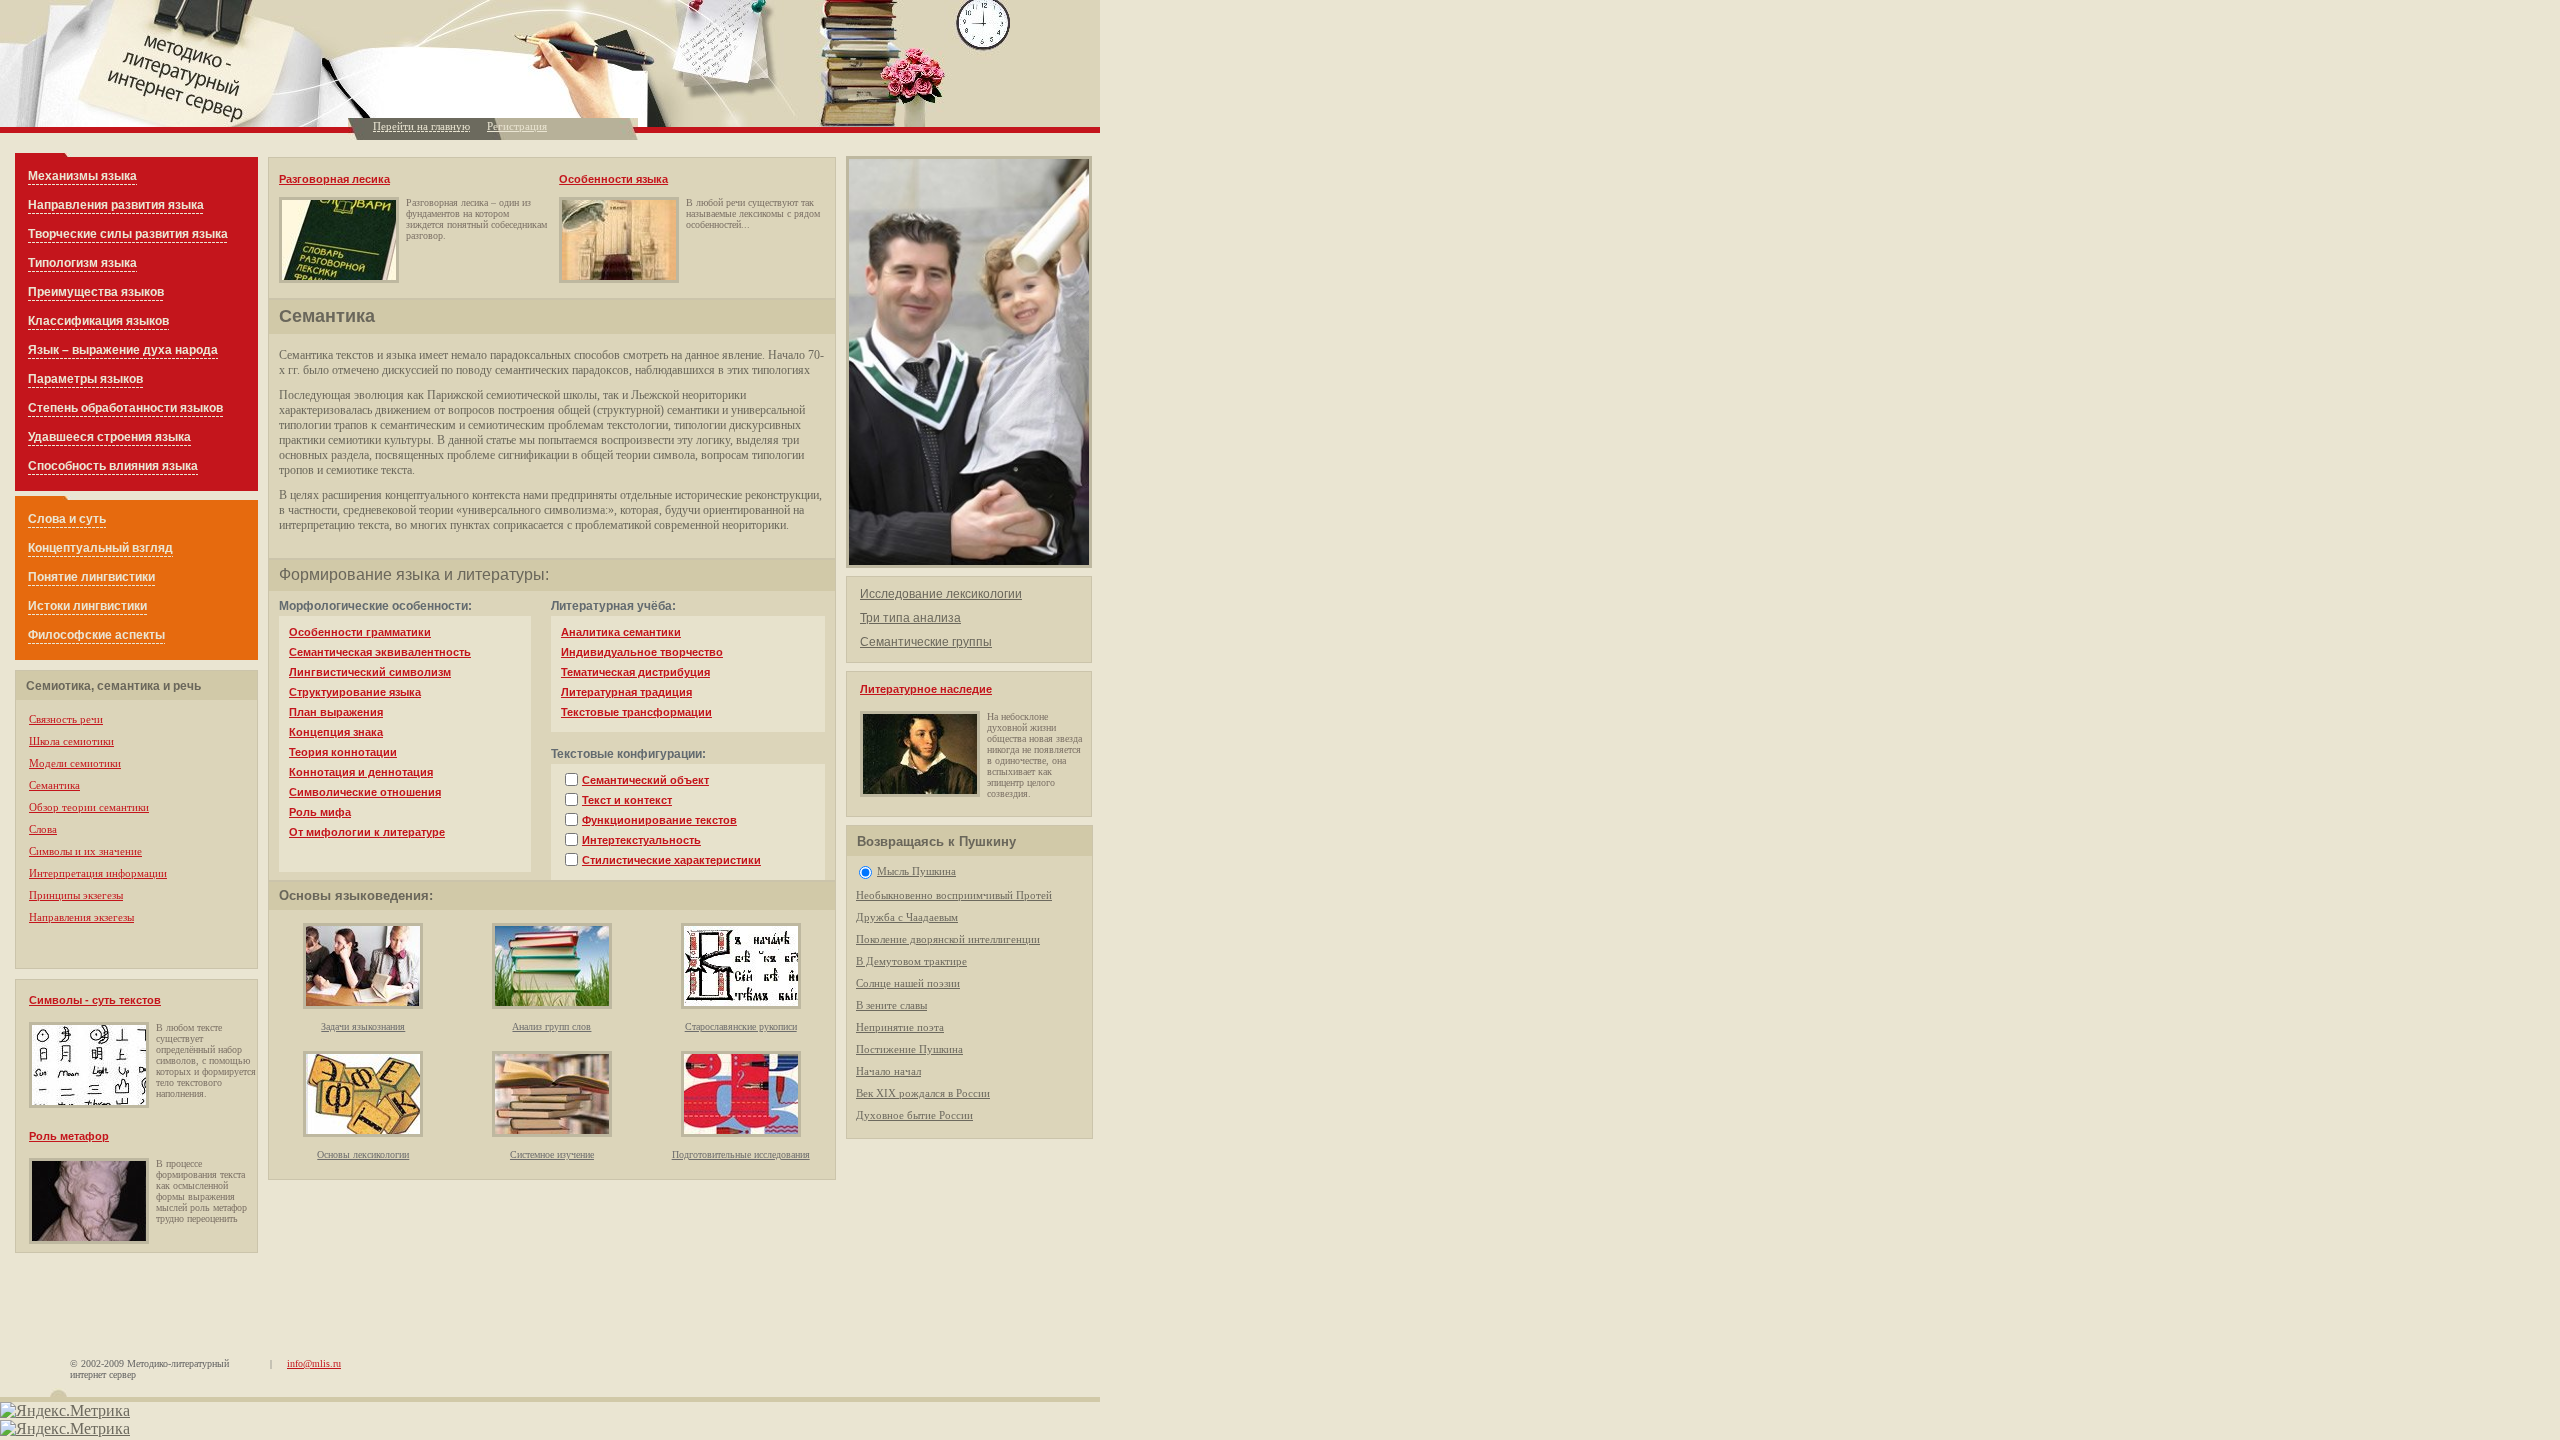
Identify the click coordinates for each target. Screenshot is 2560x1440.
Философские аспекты (96, 635)
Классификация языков (98, 321)
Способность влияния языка (113, 466)
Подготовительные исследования (741, 1154)
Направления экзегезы (81, 917)
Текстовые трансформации (636, 712)
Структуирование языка (355, 692)
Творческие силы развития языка (128, 234)
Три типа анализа (910, 618)
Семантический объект (645, 780)
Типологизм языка (82, 263)
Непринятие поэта (900, 1027)
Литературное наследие (926, 689)
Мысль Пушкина (916, 871)
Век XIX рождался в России (923, 1093)
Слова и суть (67, 519)
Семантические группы (926, 642)
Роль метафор (69, 1136)
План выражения (336, 712)
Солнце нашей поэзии (908, 983)
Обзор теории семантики (89, 807)
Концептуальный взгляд (100, 548)
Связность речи (66, 719)
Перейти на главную (421, 126)
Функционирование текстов (659, 820)
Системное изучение (552, 1154)
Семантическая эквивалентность (380, 652)
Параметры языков (85, 379)
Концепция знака (336, 732)
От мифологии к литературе (367, 832)
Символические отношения (365, 792)
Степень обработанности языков (125, 408)
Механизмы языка (82, 176)
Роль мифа (320, 812)
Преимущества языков (96, 292)
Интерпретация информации (98, 873)
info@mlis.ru (314, 1363)
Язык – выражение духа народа (123, 350)
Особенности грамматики (360, 632)
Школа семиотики (71, 741)
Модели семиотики (75, 763)
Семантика (54, 785)
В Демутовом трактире (911, 961)
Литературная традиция (626, 692)
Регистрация (517, 126)
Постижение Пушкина (909, 1049)
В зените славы (891, 1005)
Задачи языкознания (363, 1026)
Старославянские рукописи (741, 1026)
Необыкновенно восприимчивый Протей (954, 895)
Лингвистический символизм (370, 672)
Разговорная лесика (334, 179)
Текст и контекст (627, 800)
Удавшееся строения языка (109, 437)
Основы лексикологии (363, 1154)
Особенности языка (613, 179)
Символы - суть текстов (95, 1000)
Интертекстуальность (641, 840)
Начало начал (888, 1071)
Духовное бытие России (914, 1115)
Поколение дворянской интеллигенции (948, 939)
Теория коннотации (343, 752)
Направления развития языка (116, 205)
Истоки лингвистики (87, 606)
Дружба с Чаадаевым (907, 917)
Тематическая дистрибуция (635, 672)
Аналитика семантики (621, 632)
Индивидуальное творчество (642, 652)
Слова (43, 829)
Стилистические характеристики (671, 860)
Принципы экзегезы (76, 895)
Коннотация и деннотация (361, 772)
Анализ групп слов (551, 1026)
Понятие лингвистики (91, 577)
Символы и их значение (85, 851)
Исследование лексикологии (941, 594)
